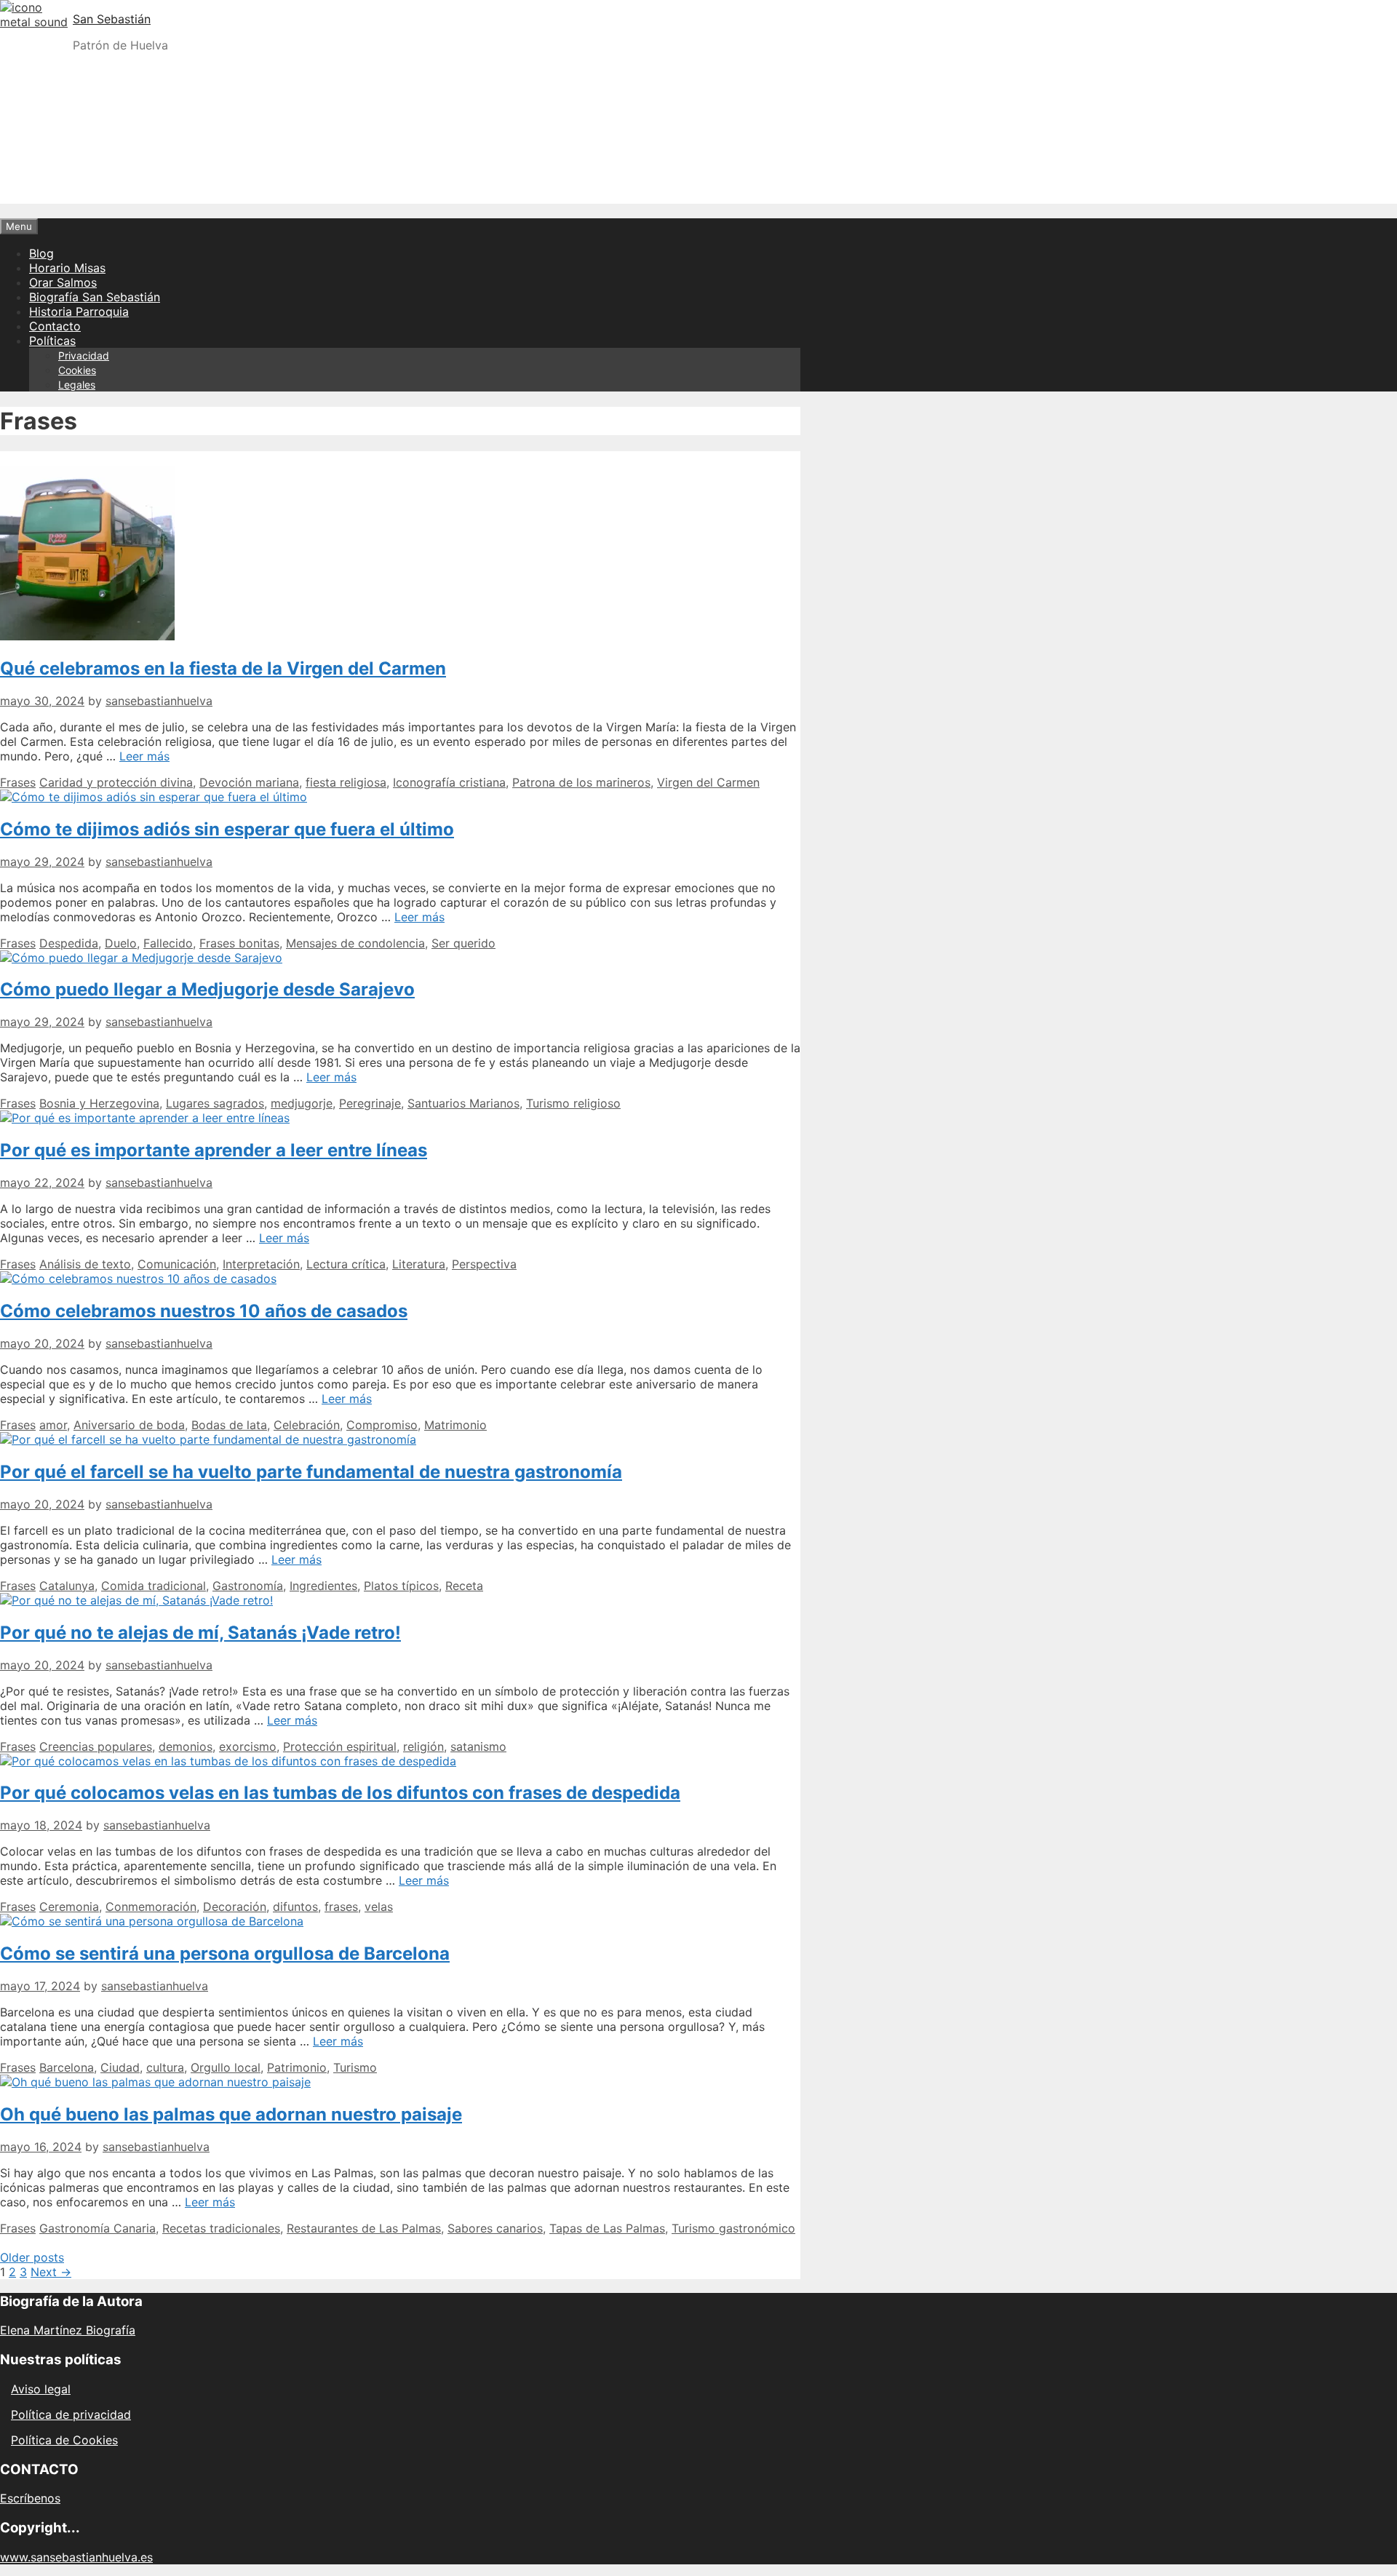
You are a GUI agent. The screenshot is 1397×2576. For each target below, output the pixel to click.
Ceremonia (69, 1907)
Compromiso (382, 1425)
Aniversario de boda (129, 1425)
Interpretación (261, 1264)
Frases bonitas (239, 943)
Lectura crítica (346, 1264)
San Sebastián (112, 19)
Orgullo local (226, 2067)
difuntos (295, 1907)
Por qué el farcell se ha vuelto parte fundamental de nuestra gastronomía (311, 1472)
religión (423, 1746)
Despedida (69, 943)
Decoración (235, 1907)
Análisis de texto (85, 1264)
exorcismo (248, 1746)
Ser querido (463, 943)
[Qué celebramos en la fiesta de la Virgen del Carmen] (87, 636)
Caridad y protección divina (116, 782)
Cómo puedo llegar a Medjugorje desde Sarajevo (207, 989)
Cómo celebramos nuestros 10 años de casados (204, 1311)
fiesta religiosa (346, 782)
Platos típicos (401, 1586)
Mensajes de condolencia (355, 943)
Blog (41, 253)
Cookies (77, 370)
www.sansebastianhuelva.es (76, 2557)
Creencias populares (96, 1746)
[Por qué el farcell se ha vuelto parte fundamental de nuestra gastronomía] (208, 1439)
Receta (464, 1586)
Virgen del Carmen (708, 782)
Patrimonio (297, 2067)
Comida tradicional (154, 1586)
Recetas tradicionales (221, 2228)
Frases (18, 782)
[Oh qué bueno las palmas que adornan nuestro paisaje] (155, 2082)
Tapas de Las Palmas (607, 2228)
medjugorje (302, 1103)
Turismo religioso (573, 1103)
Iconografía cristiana (449, 782)
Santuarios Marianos (463, 1103)
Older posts (32, 2257)
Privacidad (84, 355)
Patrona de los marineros (581, 782)
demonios (186, 1746)
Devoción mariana (249, 782)
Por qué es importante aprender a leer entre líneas (214, 1150)
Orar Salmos (63, 282)
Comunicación (177, 1264)
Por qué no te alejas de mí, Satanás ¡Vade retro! (200, 1633)
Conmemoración (151, 1907)
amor (53, 1425)
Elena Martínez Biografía (68, 2330)
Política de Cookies (64, 2440)
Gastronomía (248, 1586)
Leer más (144, 756)
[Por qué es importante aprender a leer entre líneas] (145, 1118)
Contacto (55, 326)
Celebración (307, 1425)
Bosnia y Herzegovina (99, 1103)
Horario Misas (67, 268)
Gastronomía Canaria (97, 2228)
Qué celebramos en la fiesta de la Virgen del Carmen (223, 668)
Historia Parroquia (79, 311)
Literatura (419, 1264)
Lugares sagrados (215, 1103)
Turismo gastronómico (733, 2228)
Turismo (355, 2067)
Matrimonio (455, 1425)
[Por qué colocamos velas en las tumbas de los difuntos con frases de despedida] (228, 1761)
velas (379, 1907)
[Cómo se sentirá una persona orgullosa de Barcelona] (152, 1921)
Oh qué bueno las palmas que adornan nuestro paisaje (231, 2114)
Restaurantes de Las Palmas (364, 2228)
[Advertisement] (698, 166)
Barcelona (67, 2067)
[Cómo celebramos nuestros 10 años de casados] (138, 1279)
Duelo (121, 943)
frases (341, 1907)
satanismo (478, 1746)
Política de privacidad (71, 2414)
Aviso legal (41, 2389)
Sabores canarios (495, 2228)
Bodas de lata (229, 1425)
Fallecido (168, 943)
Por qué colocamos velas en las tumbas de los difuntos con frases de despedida (340, 1793)
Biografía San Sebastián (95, 297)
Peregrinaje (370, 1103)
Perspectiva (484, 1264)
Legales (77, 385)
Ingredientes (323, 1586)
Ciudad (120, 2067)
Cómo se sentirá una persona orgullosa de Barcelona (225, 1953)
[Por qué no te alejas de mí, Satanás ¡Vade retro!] (136, 1600)
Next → (51, 2272)
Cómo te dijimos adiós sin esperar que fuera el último (227, 829)
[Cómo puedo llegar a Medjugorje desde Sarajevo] (141, 958)
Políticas (52, 341)
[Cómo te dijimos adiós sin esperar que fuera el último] (154, 797)
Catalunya (67, 1586)
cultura (165, 2067)
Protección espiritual (340, 1746)
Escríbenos (30, 2498)
